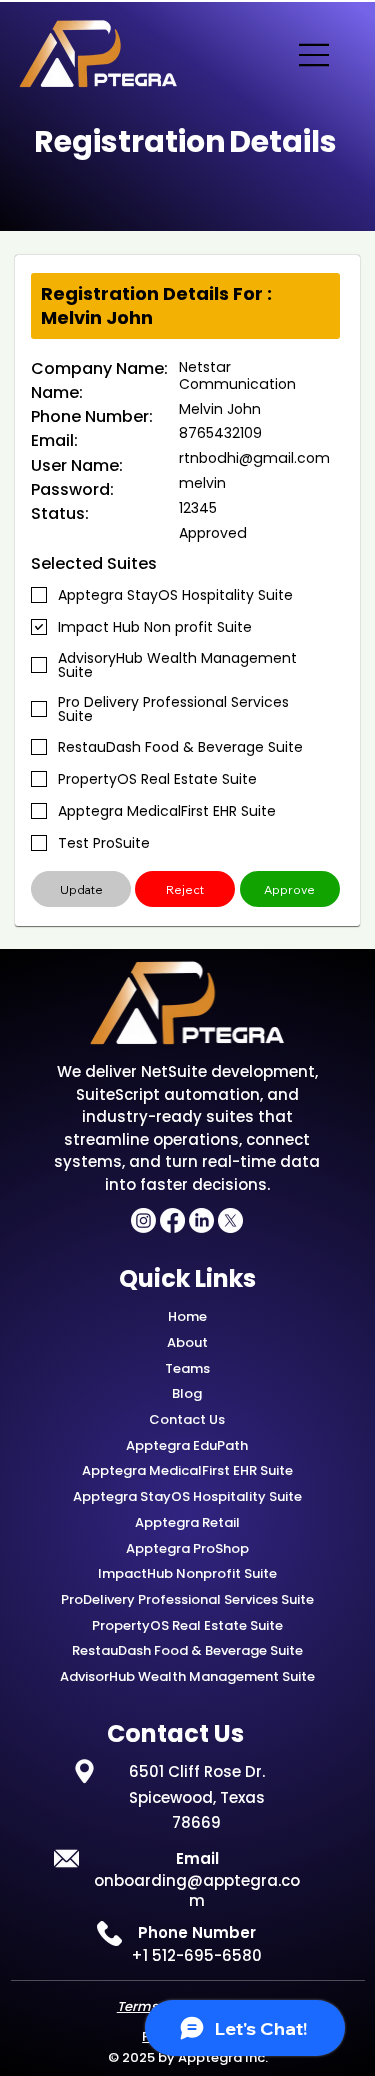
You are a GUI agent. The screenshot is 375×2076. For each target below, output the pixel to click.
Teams (187, 1368)
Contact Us (187, 1419)
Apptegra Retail (187, 1522)
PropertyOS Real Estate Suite (187, 1625)
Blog (187, 1393)
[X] (230, 1220)
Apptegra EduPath (187, 1445)
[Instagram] (143, 1220)
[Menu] (315, 55)
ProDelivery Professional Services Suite (187, 1599)
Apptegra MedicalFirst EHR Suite (187, 1470)
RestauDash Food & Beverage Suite (187, 1650)
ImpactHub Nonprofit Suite (187, 1573)
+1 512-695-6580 (196, 1955)
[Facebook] (172, 1220)
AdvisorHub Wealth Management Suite (187, 1676)
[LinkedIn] (201, 1220)
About (187, 1342)
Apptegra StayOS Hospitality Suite (187, 1496)
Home (187, 1316)
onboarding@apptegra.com (197, 1890)
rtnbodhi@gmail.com (254, 458)
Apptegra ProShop (187, 1548)
